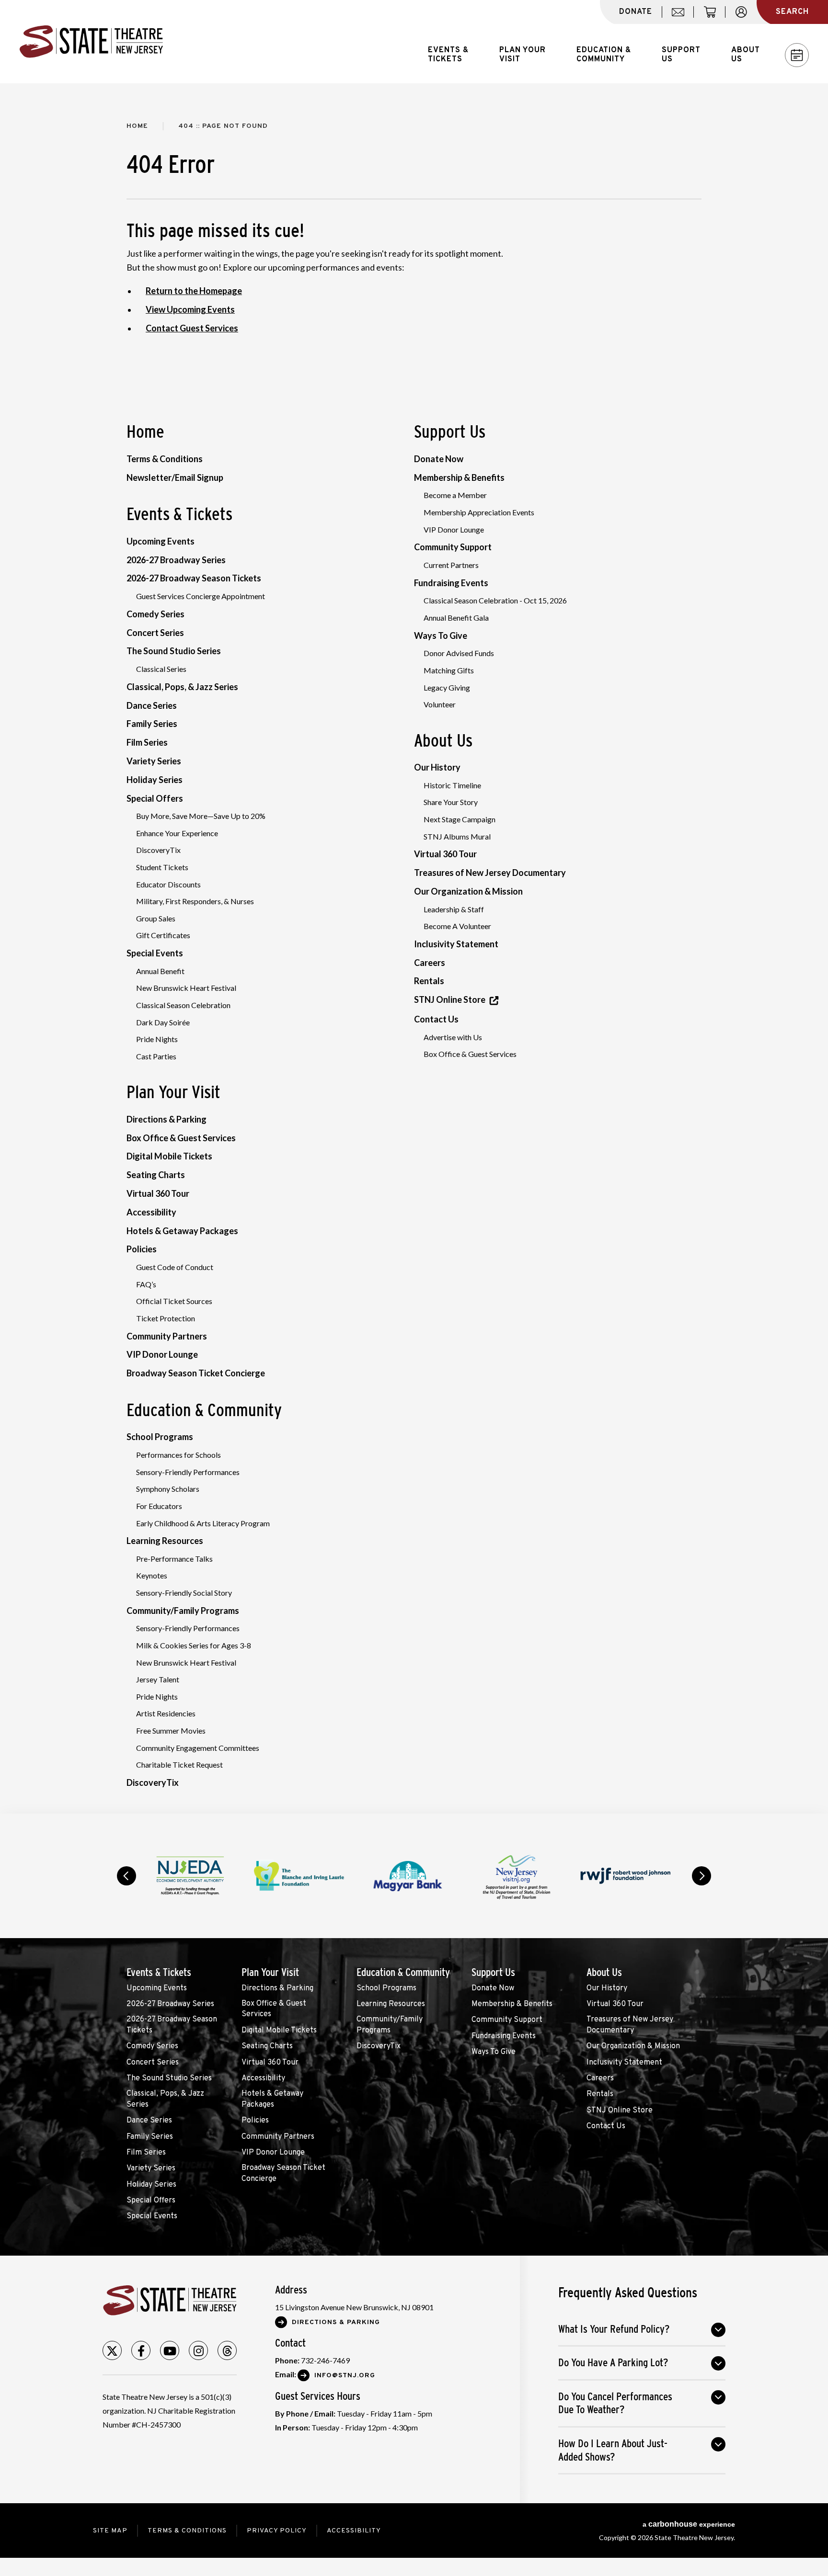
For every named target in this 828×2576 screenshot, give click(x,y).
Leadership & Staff (454, 909)
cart (714, 17)
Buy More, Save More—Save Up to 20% (201, 816)
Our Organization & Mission (468, 891)
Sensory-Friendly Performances (188, 1472)
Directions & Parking (167, 1119)
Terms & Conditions (165, 459)
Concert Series (155, 633)
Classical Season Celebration (183, 1005)
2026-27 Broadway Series (176, 560)
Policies (142, 1249)
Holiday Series (155, 780)
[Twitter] (112, 2350)
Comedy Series (155, 614)
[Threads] (227, 2350)
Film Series (147, 742)
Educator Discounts (168, 884)
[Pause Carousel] (675, 1851)
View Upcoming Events (190, 309)
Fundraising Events (451, 583)
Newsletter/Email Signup (175, 477)
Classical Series (161, 669)
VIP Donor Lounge (162, 1354)
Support (681, 55)
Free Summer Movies (171, 1731)
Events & (448, 55)
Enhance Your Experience (177, 833)
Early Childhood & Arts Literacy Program (203, 1523)
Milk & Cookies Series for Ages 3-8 (194, 1645)
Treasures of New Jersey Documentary (490, 873)
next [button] (701, 1876)
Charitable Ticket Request (179, 1765)
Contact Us (436, 1019)
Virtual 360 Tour (158, 1193)
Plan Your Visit (173, 1092)
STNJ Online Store (450, 999)
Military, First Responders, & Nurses (195, 901)
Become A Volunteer (457, 926)
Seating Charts (156, 1175)
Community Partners (167, 1336)
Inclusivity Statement (456, 944)
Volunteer (440, 704)
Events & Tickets (179, 514)
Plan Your (523, 55)
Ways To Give (441, 635)
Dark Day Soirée (163, 1022)
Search (792, 12)
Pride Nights (157, 1039)
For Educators (159, 1506)
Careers (430, 963)
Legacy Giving (447, 687)
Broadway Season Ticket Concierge (196, 1373)
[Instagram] (198, 2350)
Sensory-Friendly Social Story (184, 1593)
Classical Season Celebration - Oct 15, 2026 (495, 600)
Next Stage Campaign (460, 819)
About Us (443, 740)
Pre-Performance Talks (174, 1559)
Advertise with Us (453, 1037)
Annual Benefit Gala (456, 618)
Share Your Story (451, 802)
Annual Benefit (160, 971)
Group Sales (156, 918)
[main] (414, 948)
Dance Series (152, 705)
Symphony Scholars (168, 1489)
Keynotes (152, 1575)
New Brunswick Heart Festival (186, 988)
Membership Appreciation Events (479, 512)
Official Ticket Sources (174, 1301)
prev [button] (126, 1876)
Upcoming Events (161, 541)
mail (681, 17)
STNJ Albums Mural (457, 836)
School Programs (160, 1437)
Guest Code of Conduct (175, 1267)
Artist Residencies (166, 1713)
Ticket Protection (166, 1318)
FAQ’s (146, 1284)
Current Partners (451, 565)
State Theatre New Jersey (91, 42)
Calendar (797, 55)
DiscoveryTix (158, 850)
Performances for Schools (178, 1455)
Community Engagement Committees (198, 1748)
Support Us (450, 431)
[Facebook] (141, 2350)
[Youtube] (170, 2350)
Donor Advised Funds (459, 653)
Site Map (110, 2531)
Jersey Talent (158, 1679)
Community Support (453, 547)
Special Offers (155, 798)
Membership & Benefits (459, 477)
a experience (689, 2524)
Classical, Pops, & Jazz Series (182, 687)
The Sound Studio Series (174, 651)
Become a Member (455, 495)
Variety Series (154, 761)
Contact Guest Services (192, 328)
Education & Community (204, 1410)
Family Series (152, 724)
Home (137, 126)
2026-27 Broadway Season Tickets (194, 578)
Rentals (429, 981)
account (746, 17)
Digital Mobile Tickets (169, 1156)
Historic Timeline (452, 785)
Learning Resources (165, 1541)
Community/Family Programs (183, 1611)
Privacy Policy (277, 2531)
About (746, 55)
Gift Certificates (163, 935)
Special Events (155, 953)
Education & (604, 55)
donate (636, 12)
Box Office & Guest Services (181, 1138)
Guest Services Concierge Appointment (201, 596)
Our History (437, 767)
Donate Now (439, 459)
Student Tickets (162, 867)
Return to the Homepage (194, 291)
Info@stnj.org (345, 2376)
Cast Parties (156, 1056)
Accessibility (151, 1212)
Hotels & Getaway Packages (182, 1231)
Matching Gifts (449, 670)
